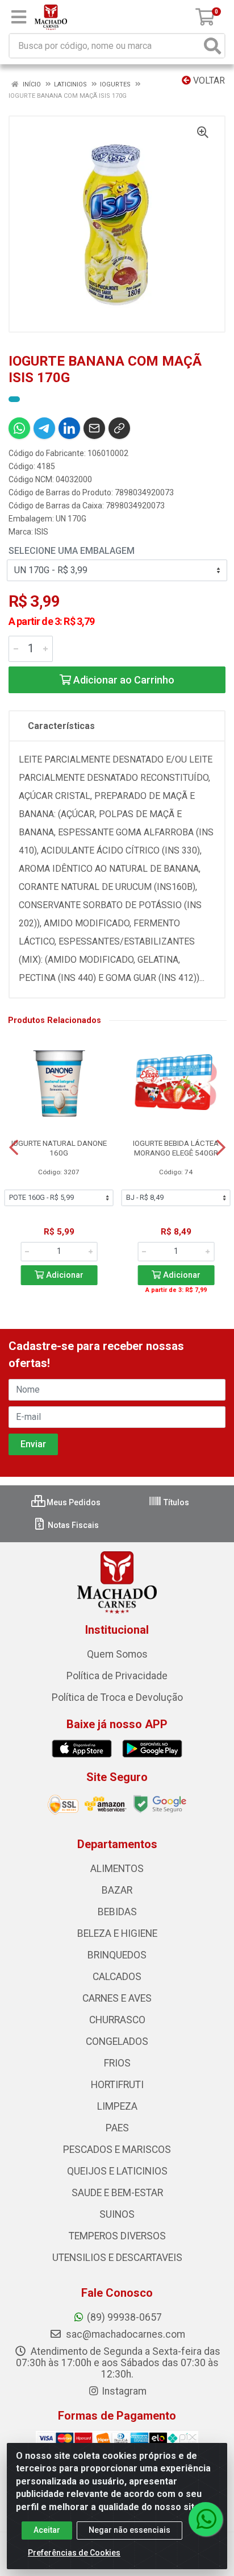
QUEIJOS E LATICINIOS (117, 2171)
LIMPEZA (117, 2106)
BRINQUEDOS (117, 1955)
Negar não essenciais (129, 2530)
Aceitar (47, 2530)
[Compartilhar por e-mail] (94, 428)
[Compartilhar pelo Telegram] (44, 428)
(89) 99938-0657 (124, 2317)
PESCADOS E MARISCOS (117, 2150)
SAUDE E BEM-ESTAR (117, 2193)
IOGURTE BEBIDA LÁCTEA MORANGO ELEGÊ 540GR (176, 1148)
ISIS (41, 532)
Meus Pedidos (73, 1502)
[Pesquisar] (212, 46)
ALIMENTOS (117, 1869)
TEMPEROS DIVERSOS (117, 2236)
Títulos (175, 1502)
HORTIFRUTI (117, 2085)
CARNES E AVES (117, 1998)
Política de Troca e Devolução (117, 1697)
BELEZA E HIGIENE (117, 1933)
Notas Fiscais (72, 1525)
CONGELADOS (117, 2041)
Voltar (208, 80)
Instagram (124, 2391)
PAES (117, 2128)
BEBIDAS (117, 1912)
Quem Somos (117, 1654)
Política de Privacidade (117, 1676)
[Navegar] (14, 1148)
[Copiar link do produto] (119, 428)
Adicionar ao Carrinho (123, 680)
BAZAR (117, 1890)
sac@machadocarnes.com (124, 2334)
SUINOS (117, 2214)
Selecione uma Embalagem (72, 551)
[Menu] (19, 17)
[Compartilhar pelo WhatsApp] (19, 428)
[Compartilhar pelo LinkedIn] (69, 428)
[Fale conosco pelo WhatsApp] (206, 2519)
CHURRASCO (117, 2020)
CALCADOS (117, 1977)
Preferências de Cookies (74, 2553)
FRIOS (117, 2063)
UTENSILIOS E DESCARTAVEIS (117, 2258)
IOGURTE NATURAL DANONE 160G (59, 1148)
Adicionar (64, 1275)
